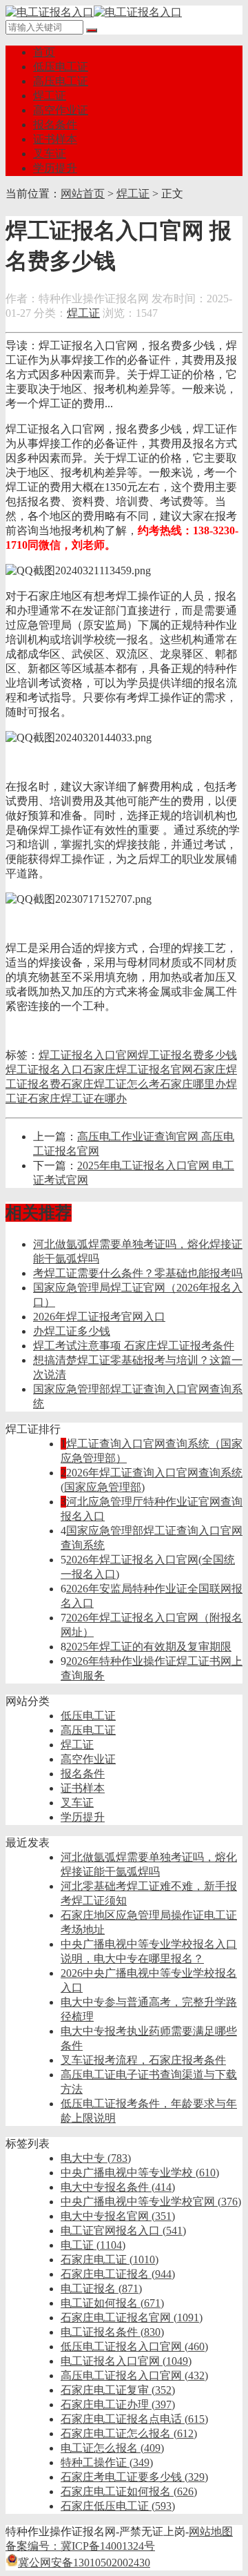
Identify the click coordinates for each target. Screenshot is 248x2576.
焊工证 (50, 96)
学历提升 (55, 168)
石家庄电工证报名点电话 (134, 2419)
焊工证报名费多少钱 (187, 1055)
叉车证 (50, 154)
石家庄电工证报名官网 (132, 2318)
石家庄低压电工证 (118, 2506)
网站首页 (83, 194)
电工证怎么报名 (112, 2448)
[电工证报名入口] (94, 12)
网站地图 (211, 2531)
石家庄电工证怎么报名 (129, 2433)
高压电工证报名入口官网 (134, 2375)
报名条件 (55, 125)
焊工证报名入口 (44, 1070)
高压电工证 (61, 81)
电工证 (93, 2245)
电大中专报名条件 (118, 2187)
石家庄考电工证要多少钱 (134, 2477)
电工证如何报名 (112, 2303)
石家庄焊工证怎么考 (110, 1084)
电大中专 (96, 2158)
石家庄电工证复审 (118, 2390)
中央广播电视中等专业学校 (140, 2173)
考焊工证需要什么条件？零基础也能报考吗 (138, 1273)
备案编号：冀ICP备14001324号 (80, 2546)
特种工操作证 (107, 2462)
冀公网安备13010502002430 (84, 2563)
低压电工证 (61, 67)
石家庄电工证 (110, 2260)
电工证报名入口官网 (126, 2361)
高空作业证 (61, 110)
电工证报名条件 (112, 2332)
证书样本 (55, 139)
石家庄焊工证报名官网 (138, 1070)
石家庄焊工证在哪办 (77, 1099)
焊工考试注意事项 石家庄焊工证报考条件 (134, 1346)
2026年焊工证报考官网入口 (99, 1317)
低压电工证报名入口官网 (134, 2346)
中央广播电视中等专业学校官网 (151, 2202)
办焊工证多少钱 (72, 1331)
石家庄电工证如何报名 (129, 2491)
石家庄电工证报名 (118, 2274)
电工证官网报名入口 (123, 2231)
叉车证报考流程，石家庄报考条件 (143, 2060)
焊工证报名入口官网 (88, 1055)
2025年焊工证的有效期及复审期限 (149, 1647)
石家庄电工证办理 (118, 2404)
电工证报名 (101, 2289)
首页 (44, 52)
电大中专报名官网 (118, 2216)
